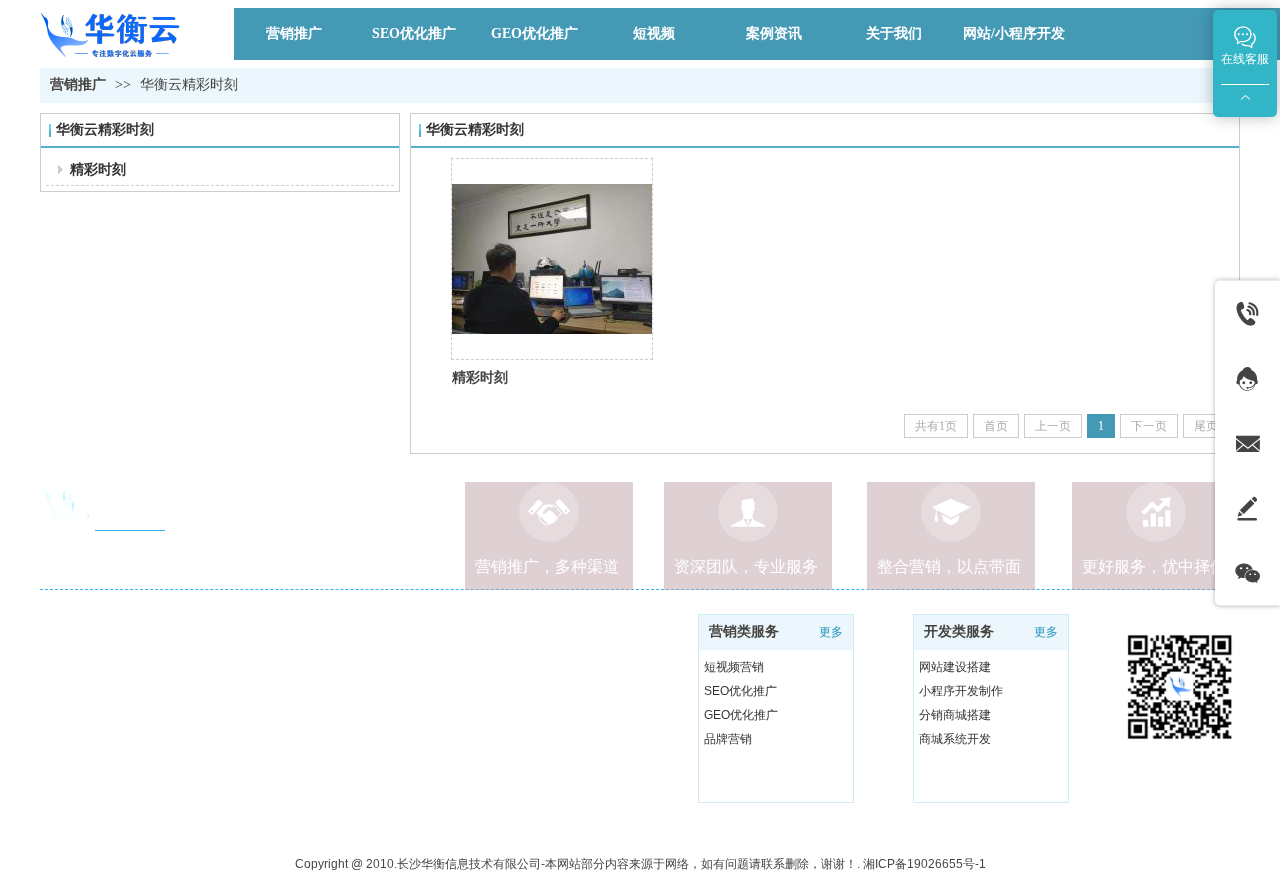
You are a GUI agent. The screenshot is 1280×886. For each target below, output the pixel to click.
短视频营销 (734, 667)
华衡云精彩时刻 (189, 84)
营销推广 (78, 84)
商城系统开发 (955, 739)
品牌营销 (728, 739)
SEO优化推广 (740, 691)
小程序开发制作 (961, 691)
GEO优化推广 (741, 715)
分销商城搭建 (955, 715)
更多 (1046, 632)
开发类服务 (959, 631)
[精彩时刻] (552, 259)
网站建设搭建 (955, 667)
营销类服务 (744, 631)
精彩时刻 (480, 377)
